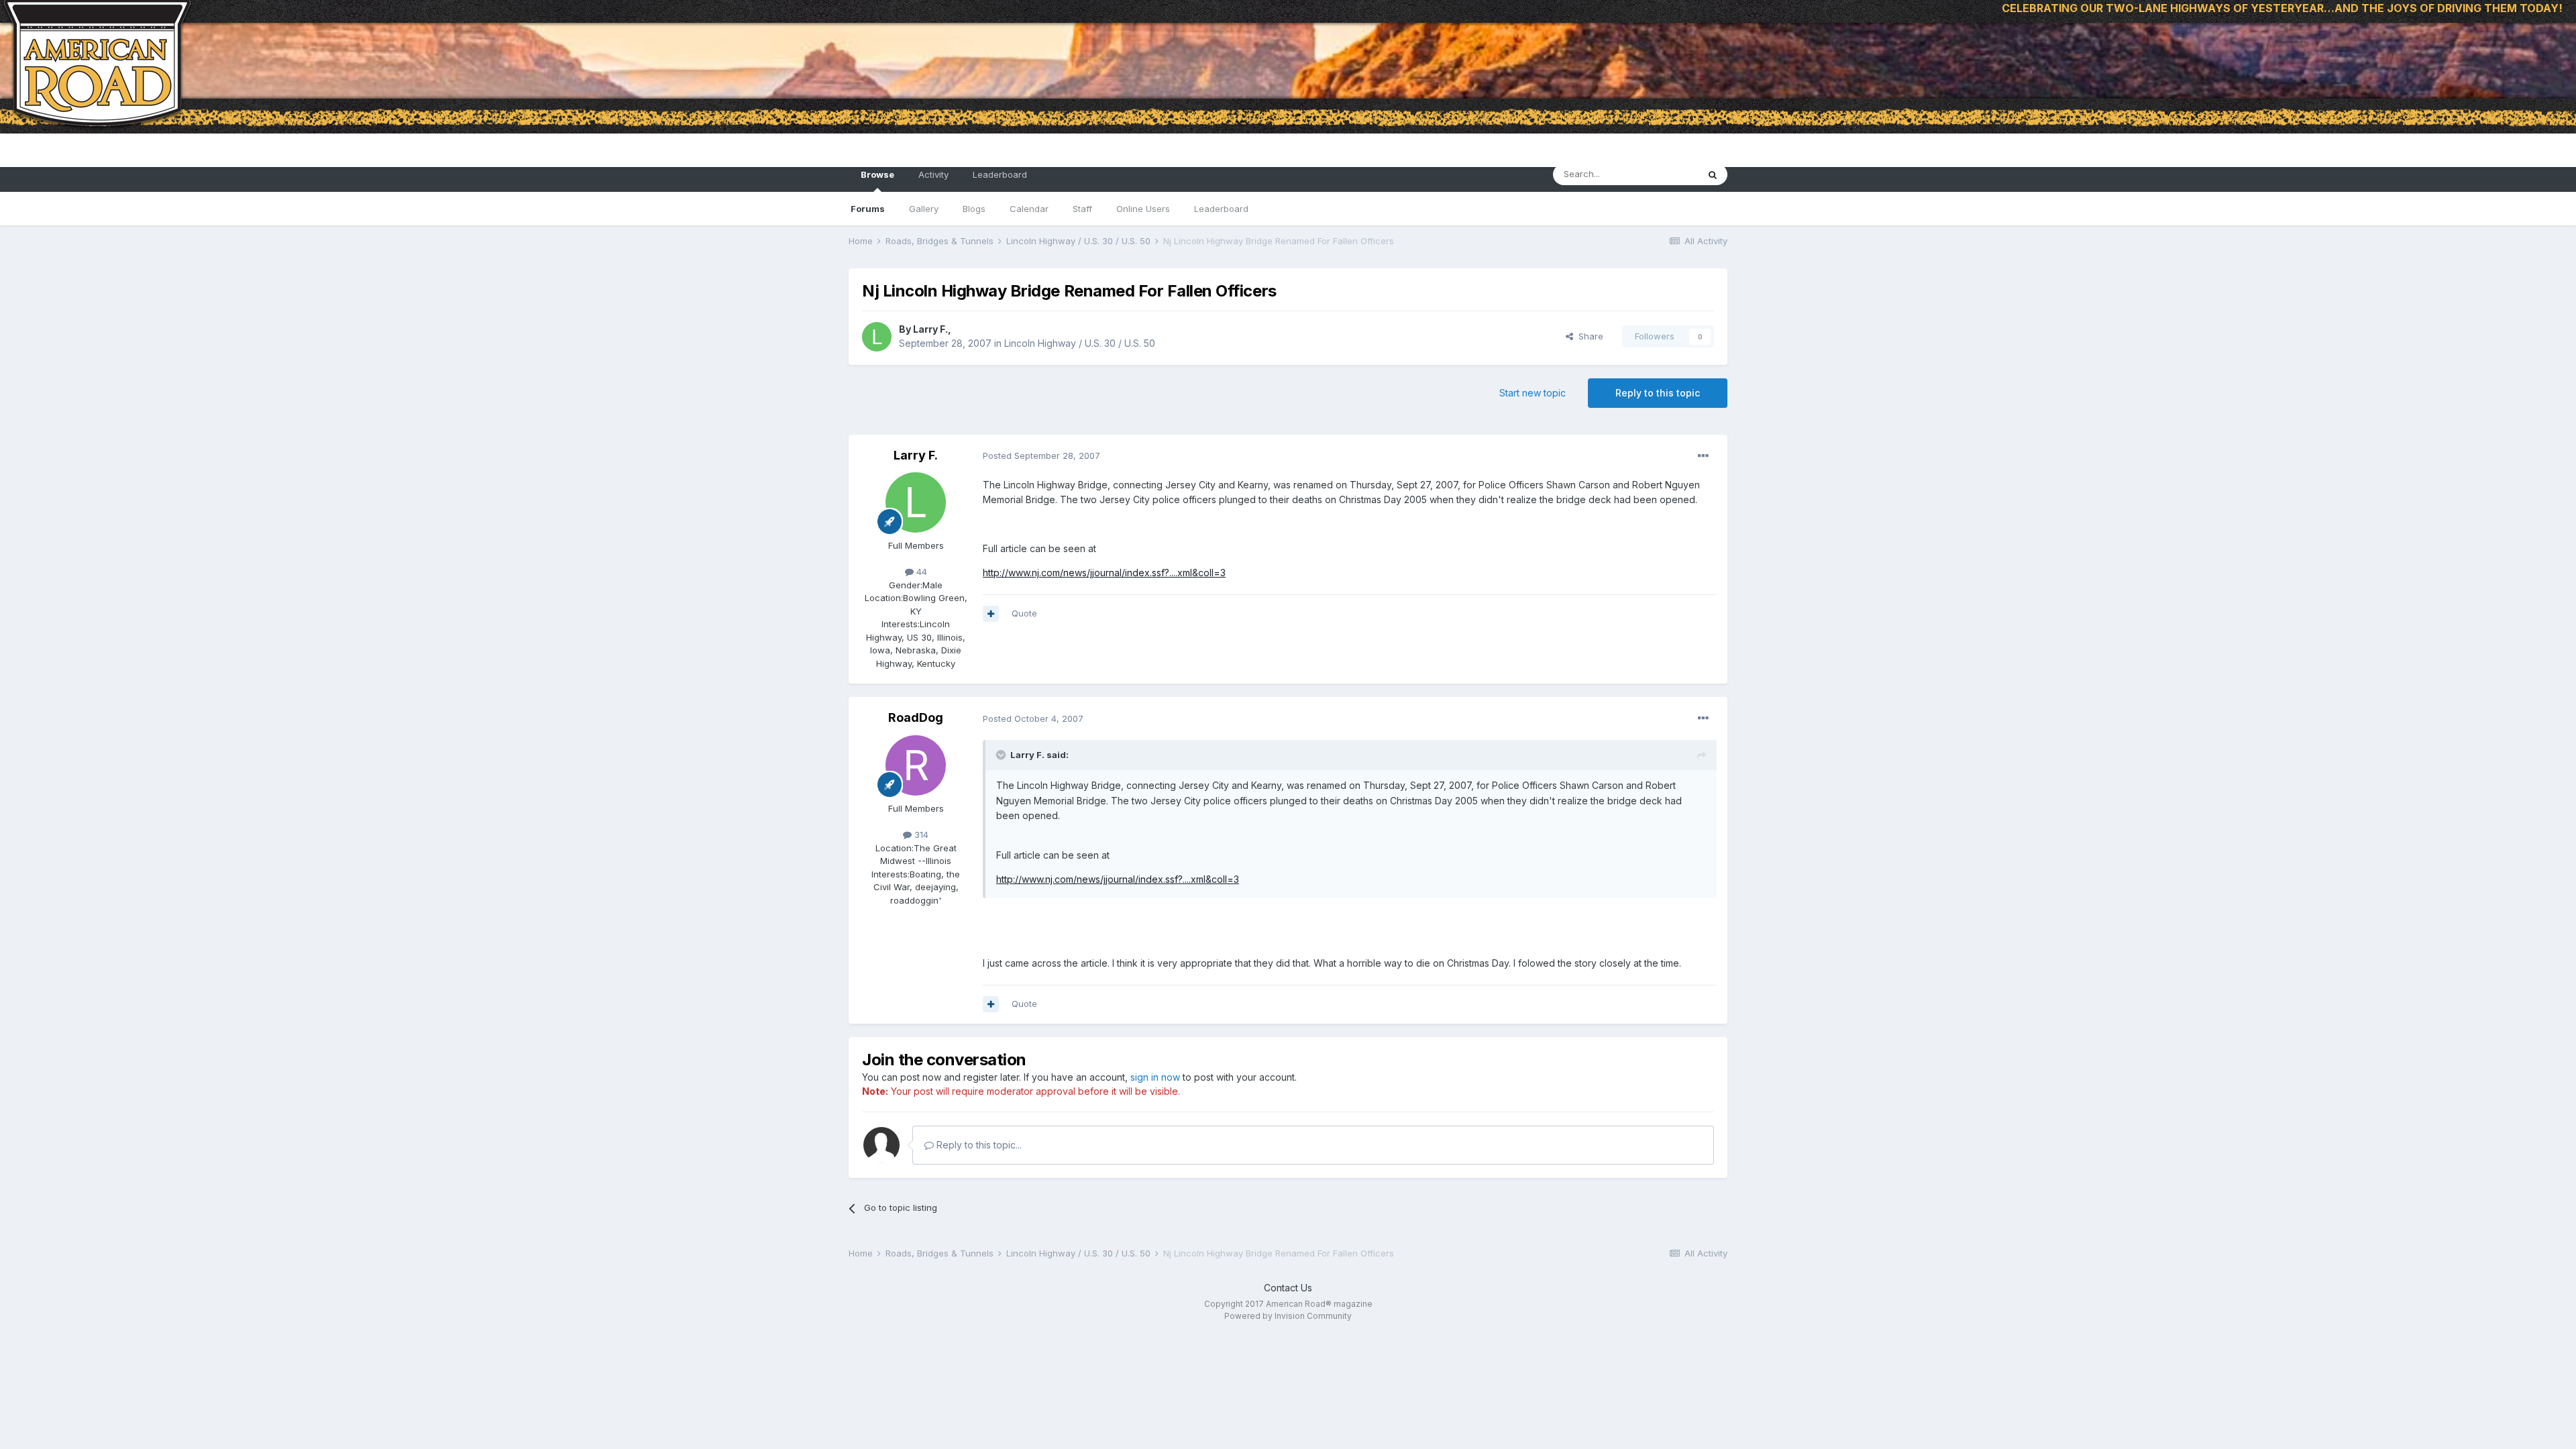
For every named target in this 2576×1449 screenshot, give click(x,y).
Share (1588, 336)
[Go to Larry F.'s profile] (877, 337)
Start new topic (1533, 393)
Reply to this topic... (978, 1145)
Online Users (1143, 209)
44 (920, 572)
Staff (1082, 209)
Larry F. (930, 329)
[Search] (1713, 174)
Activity (933, 174)
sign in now (1155, 1077)
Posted (1041, 455)
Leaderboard (1221, 209)
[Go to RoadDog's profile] (916, 765)
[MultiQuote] (991, 614)
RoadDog (916, 717)
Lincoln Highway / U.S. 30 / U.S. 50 (1080, 343)
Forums (868, 209)
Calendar (1029, 209)
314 (920, 835)
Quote (1024, 613)
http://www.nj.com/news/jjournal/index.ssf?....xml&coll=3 (1104, 573)
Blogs (974, 209)
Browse (877, 174)
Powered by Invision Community (1288, 1316)
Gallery (924, 209)
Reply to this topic (1658, 393)
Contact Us (1288, 1288)
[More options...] (1703, 456)
